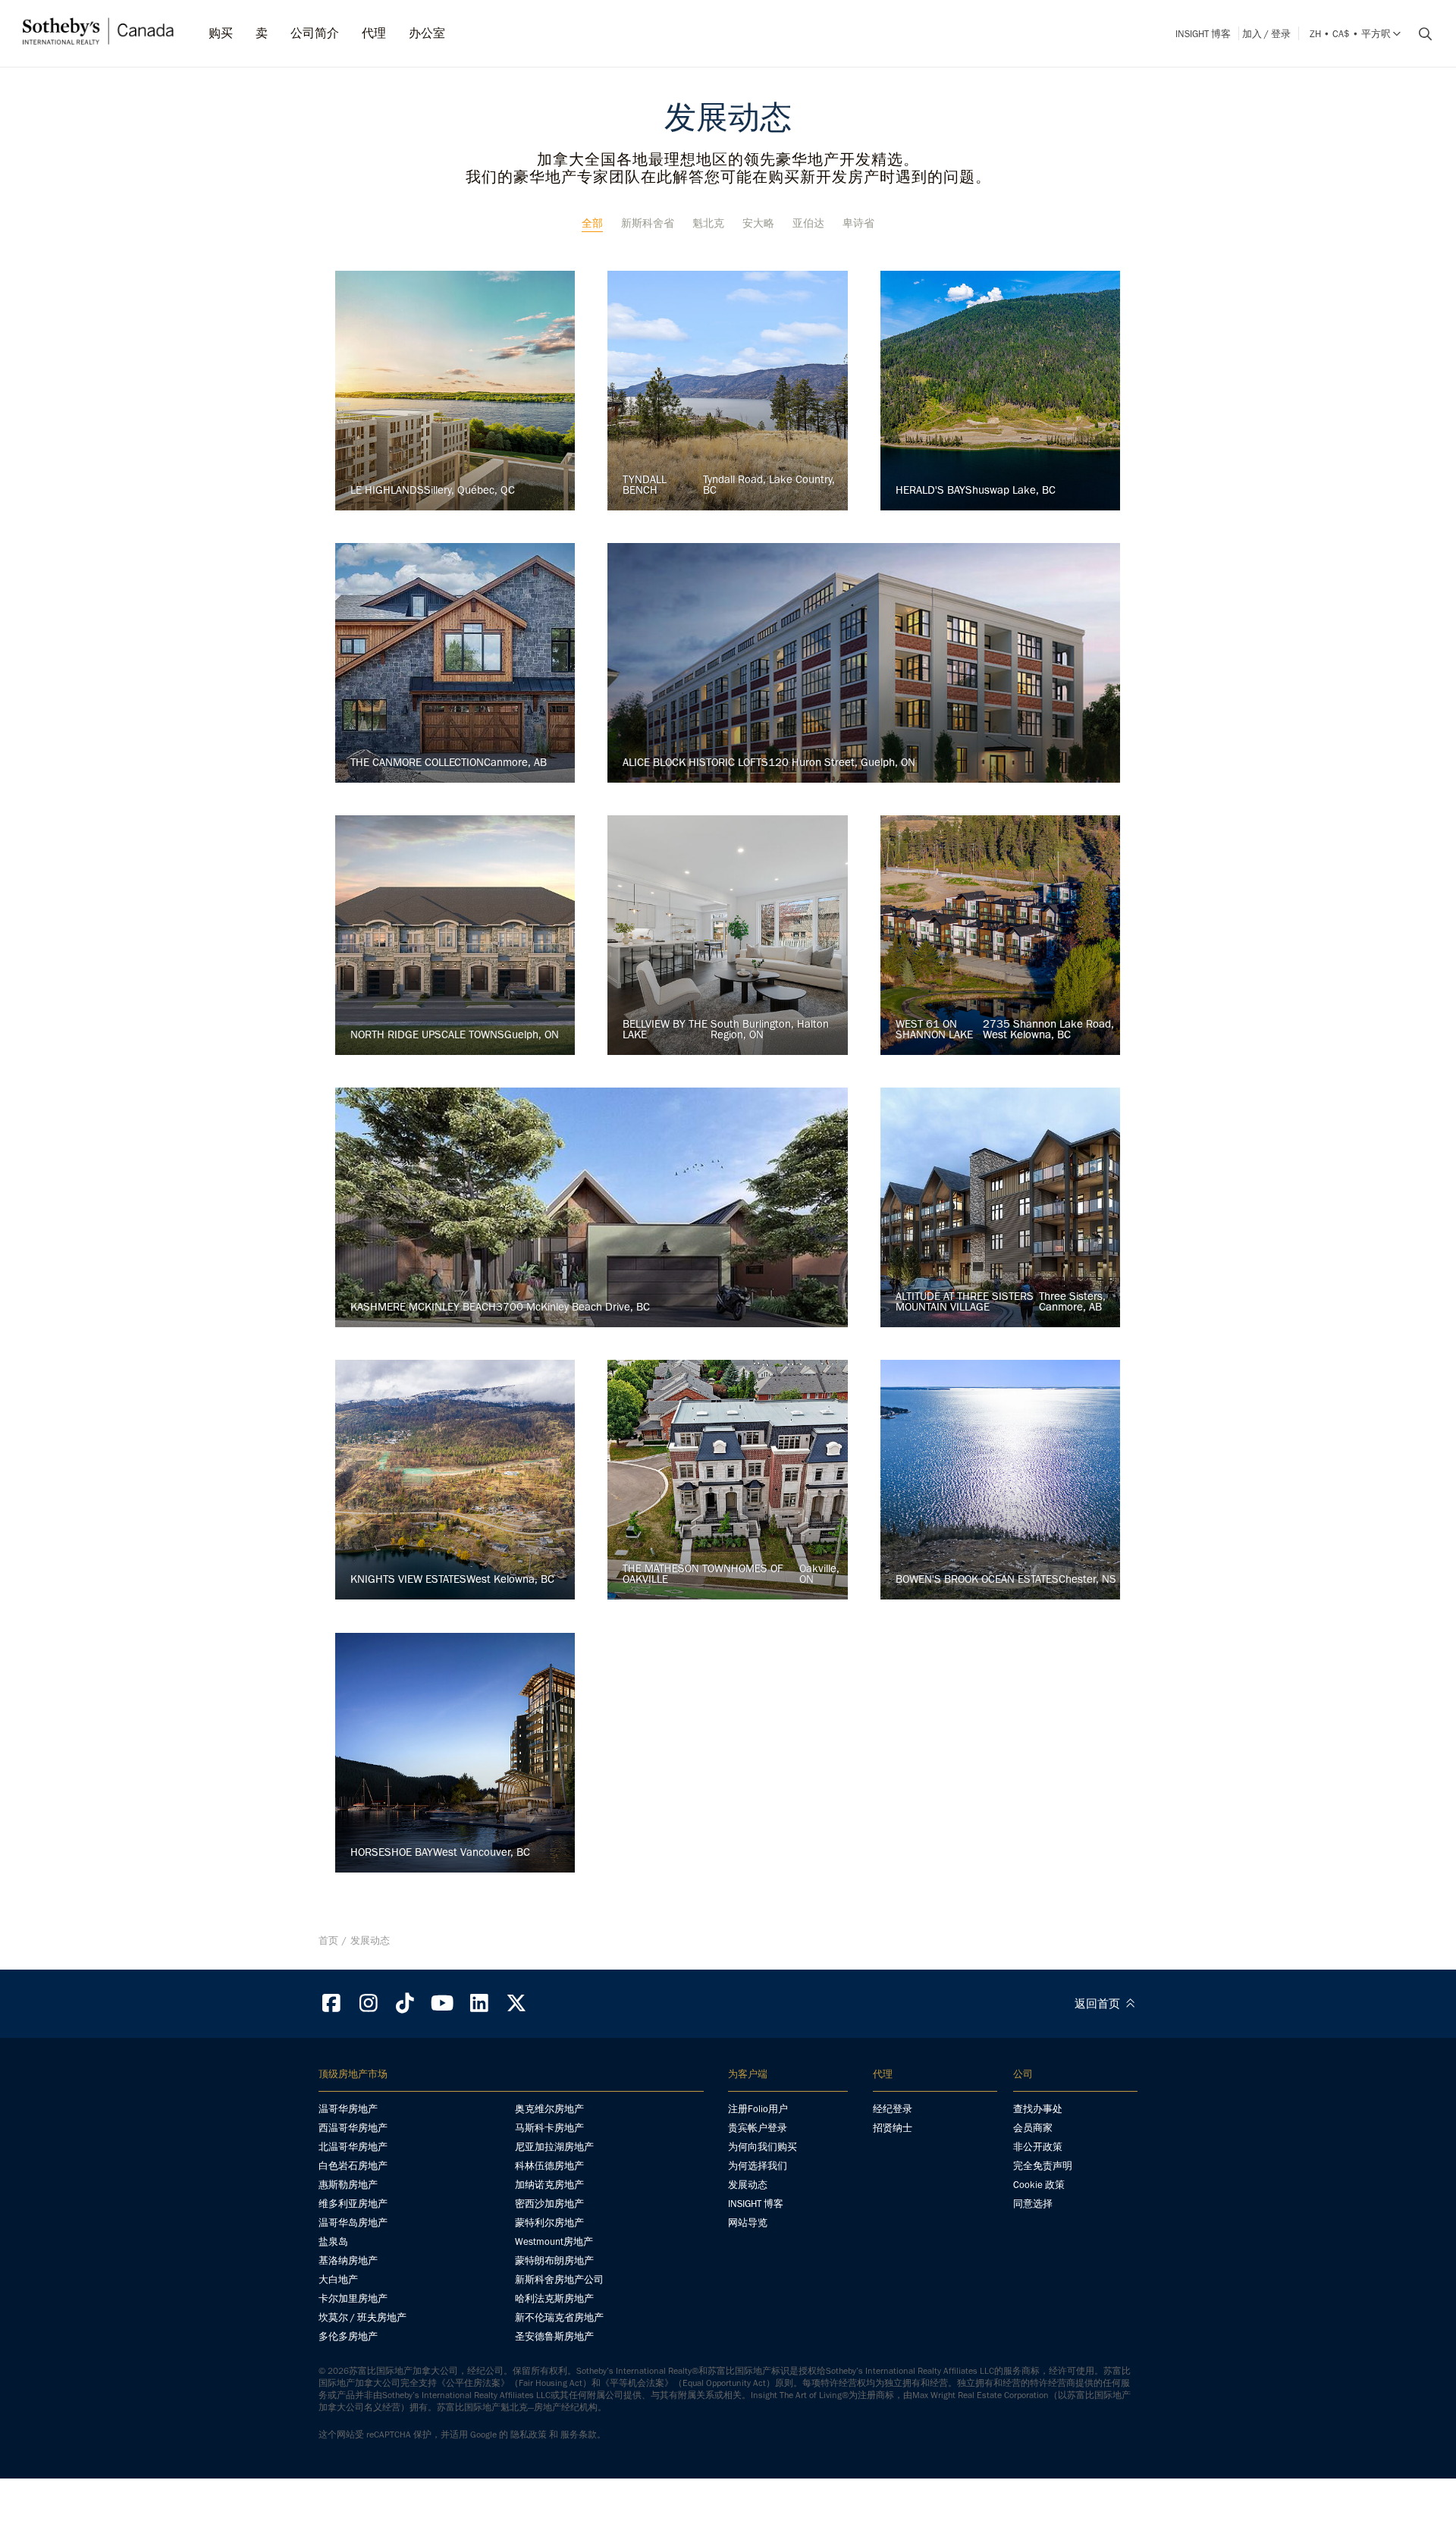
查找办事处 (1038, 2109)
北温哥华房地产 (353, 2147)
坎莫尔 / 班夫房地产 (362, 2317)
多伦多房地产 (348, 2336)
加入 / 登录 (1266, 34)
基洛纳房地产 (348, 2260)
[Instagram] (369, 2003)
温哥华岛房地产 (353, 2223)
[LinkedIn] (479, 2003)
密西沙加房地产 (549, 2204)
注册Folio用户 (758, 2109)
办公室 (427, 33)
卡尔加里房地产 (353, 2298)
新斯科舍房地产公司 (559, 2279)
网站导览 (748, 2223)
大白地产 (338, 2279)
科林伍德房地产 (549, 2166)
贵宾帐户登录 (758, 2128)
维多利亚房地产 (353, 2204)
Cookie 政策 (1039, 2185)
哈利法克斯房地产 (554, 2298)
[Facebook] (331, 2003)
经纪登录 (893, 2109)
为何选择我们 (758, 2166)
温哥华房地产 (348, 2109)
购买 (221, 33)
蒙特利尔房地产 (549, 2223)
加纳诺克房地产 (549, 2185)
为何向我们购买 (763, 2147)
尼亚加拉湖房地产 (554, 2147)
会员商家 (1033, 2128)
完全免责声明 (1043, 2166)
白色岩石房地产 (353, 2166)
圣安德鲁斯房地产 (554, 2336)
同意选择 (1033, 2204)
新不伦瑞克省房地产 (559, 2317)
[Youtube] (442, 2003)
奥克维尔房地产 (549, 2109)
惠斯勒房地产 (348, 2185)
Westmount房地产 (554, 2241)
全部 (592, 223)
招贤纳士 (893, 2128)
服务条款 (579, 2435)
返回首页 (1099, 2004)
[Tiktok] (406, 2003)
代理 (374, 33)
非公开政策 (1038, 2147)
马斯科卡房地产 (549, 2128)
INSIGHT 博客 (1203, 34)
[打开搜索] (1420, 34)
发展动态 (748, 2185)
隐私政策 (529, 2435)
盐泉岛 (333, 2241)
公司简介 (315, 33)
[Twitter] (516, 2003)
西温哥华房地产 (353, 2128)
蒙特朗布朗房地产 (554, 2260)
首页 (328, 1940)
